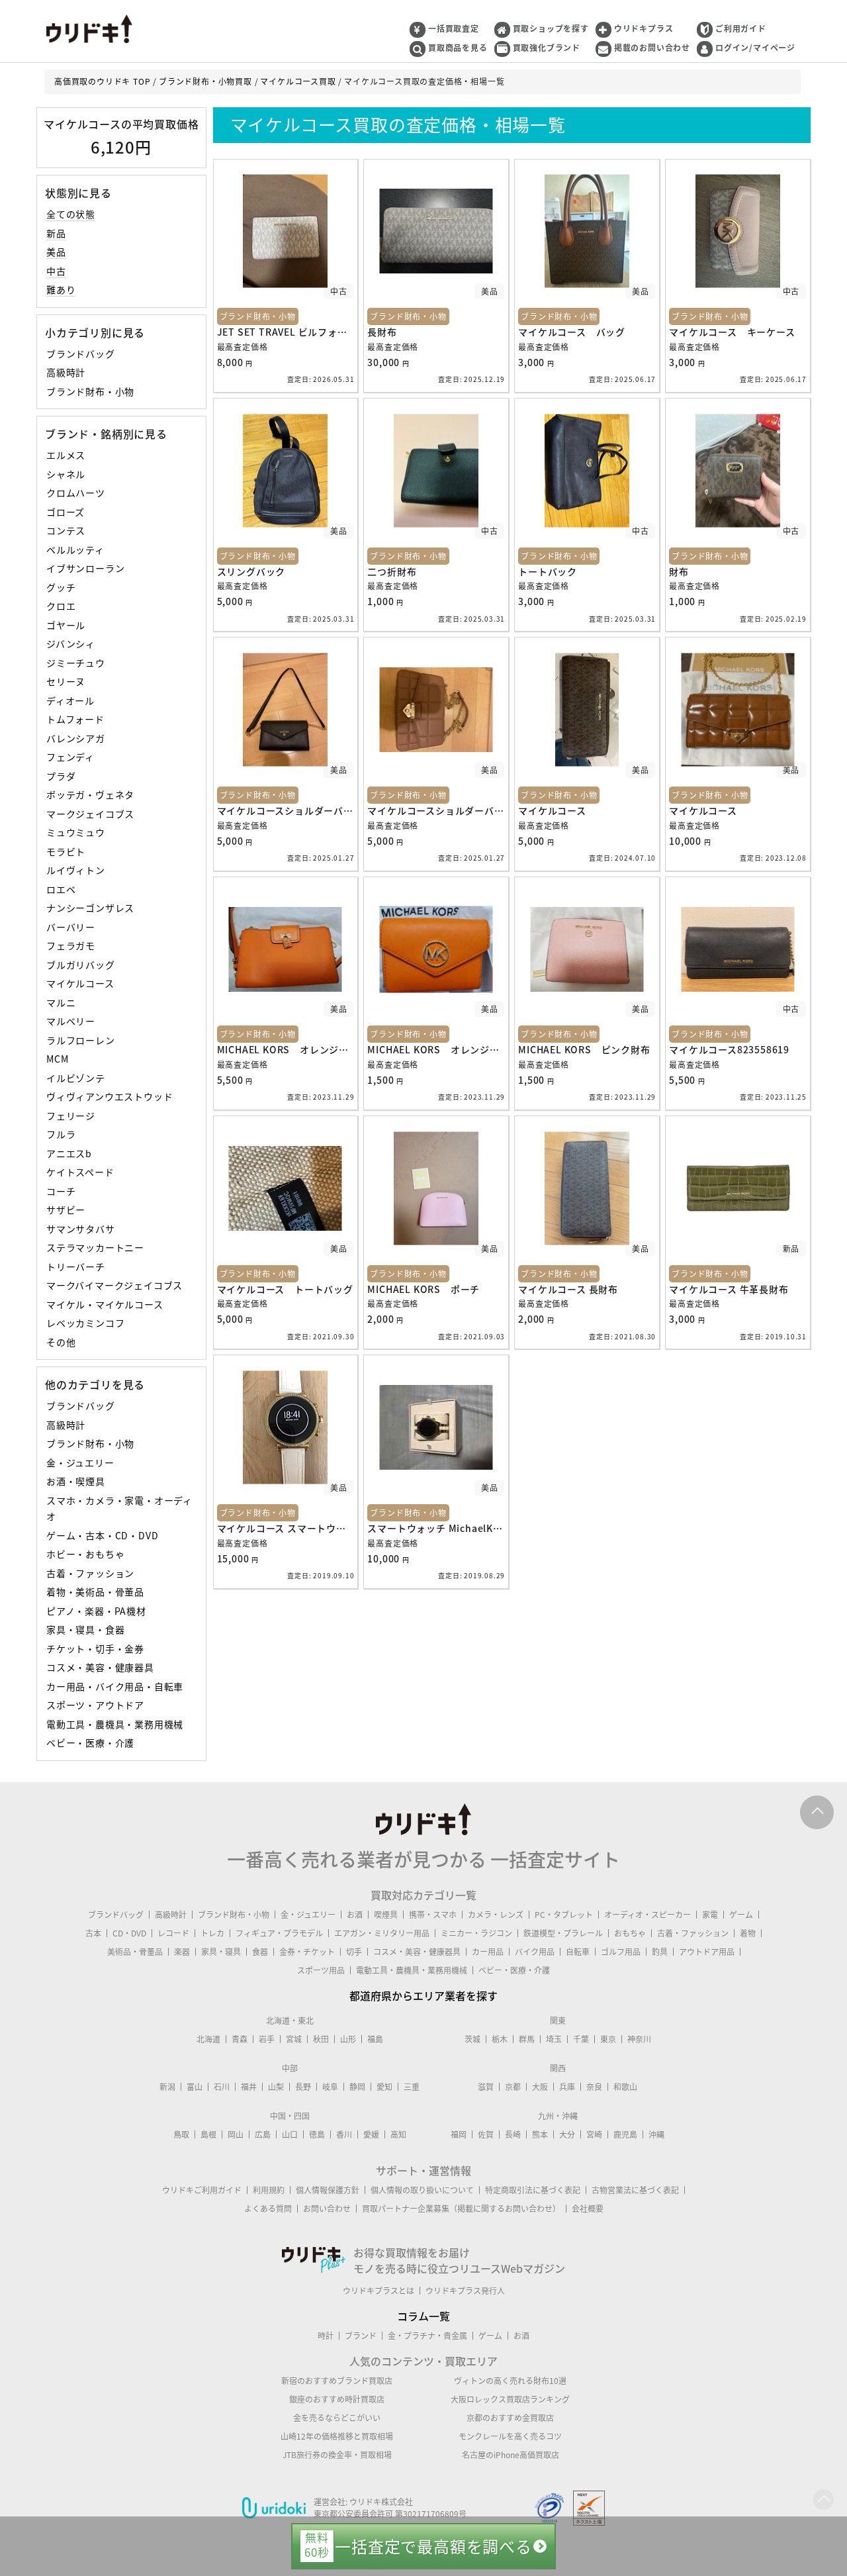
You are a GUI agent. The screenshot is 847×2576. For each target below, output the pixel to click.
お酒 (355, 1915)
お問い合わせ (327, 2209)
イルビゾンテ (76, 1078)
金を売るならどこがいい (337, 2418)
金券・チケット (307, 1952)
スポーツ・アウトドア (95, 1705)
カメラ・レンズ (496, 1915)
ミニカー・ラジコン (476, 1933)
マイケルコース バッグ (572, 332)
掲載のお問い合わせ (652, 48)
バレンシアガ (76, 738)
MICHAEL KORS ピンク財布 (584, 1049)
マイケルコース (80, 983)
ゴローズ (66, 512)
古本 (93, 1933)
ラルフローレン (81, 1040)
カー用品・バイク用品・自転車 (115, 1686)
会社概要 (588, 2209)
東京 (608, 2039)
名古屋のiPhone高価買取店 (511, 2455)
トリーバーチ (76, 1266)
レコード (173, 1933)
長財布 (382, 332)
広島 (263, 2134)
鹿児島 (625, 2134)
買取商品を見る (458, 48)
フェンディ (70, 757)
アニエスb (69, 1153)
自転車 (578, 1952)
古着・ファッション (90, 1573)
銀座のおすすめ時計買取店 (337, 2399)
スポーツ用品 (321, 1970)
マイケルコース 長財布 (568, 1289)
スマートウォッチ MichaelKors (438, 1528)
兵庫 (567, 2087)
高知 (398, 2134)
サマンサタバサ (81, 1229)
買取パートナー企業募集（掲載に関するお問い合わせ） (461, 2209)
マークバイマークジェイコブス (114, 1285)
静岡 (357, 2087)
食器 (260, 1952)
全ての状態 (71, 214)
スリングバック (251, 571)
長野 (303, 2087)
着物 (748, 1933)
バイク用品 (535, 1952)
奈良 (594, 2087)
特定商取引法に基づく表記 (533, 2190)
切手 (354, 1952)
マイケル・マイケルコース (105, 1304)
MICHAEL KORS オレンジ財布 (438, 1049)
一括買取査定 (454, 28)
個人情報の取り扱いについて (422, 2190)
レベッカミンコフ (85, 1323)
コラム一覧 (423, 2316)
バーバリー (71, 927)
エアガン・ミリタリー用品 (382, 1933)
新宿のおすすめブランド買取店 (337, 2381)
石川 (222, 2087)
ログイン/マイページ (755, 48)
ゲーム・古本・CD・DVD (102, 1535)
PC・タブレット (564, 1915)
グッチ (61, 587)
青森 (240, 2039)
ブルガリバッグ (81, 965)
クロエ (61, 606)
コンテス (66, 530)
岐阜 (330, 2087)
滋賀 (486, 2087)
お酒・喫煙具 (76, 1481)
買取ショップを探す (551, 28)
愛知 (384, 2087)
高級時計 (66, 372)
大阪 (540, 2087)
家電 (710, 1915)
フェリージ (71, 1116)
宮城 (294, 2039)
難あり (61, 289)
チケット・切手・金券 (95, 1648)
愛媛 (371, 2134)
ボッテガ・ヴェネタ (90, 794)
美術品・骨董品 (135, 1952)
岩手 (267, 2039)
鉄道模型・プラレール (563, 1933)
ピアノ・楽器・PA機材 (96, 1611)
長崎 (513, 2134)
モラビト (66, 851)
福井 (249, 2087)
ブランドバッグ (81, 354)
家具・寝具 (221, 1952)
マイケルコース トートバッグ (285, 1289)
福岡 (459, 2134)
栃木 (500, 2039)
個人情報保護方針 (328, 2190)
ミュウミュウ (76, 832)
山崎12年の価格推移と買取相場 (337, 2436)
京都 (513, 2087)
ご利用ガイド (741, 28)
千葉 (581, 2039)
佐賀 (486, 2134)
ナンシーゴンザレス (90, 908)
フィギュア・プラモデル (279, 1933)
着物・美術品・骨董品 (95, 1592)
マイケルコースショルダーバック (290, 810)
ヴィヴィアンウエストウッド (110, 1096)
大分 (567, 2134)
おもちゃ (630, 1933)
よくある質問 (268, 2209)
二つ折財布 (392, 571)
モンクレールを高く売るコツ (510, 2436)
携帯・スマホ (433, 1915)
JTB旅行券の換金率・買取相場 (337, 2455)
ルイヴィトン (76, 870)
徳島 (317, 2134)
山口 (290, 2134)
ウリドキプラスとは (379, 2291)
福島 (375, 2039)
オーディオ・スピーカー (647, 1915)
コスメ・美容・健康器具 (100, 1667)
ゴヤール (66, 625)
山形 (348, 2039)
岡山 (236, 2134)
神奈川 (639, 2039)
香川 (344, 2134)
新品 (56, 233)
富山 (195, 2087)
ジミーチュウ (76, 663)
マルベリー (71, 1021)
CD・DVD (129, 1933)
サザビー (66, 1210)
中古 (56, 271)
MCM (57, 1059)
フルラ (61, 1134)
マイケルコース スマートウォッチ (291, 1528)
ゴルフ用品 (621, 1952)
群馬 (527, 2039)
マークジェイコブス (90, 814)
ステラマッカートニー (95, 1247)
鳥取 (181, 2134)
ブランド (361, 2336)
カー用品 (488, 1952)
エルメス (66, 455)
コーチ (61, 1191)
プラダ (61, 776)
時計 (326, 2336)
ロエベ (61, 889)
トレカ (212, 1933)
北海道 (208, 2039)
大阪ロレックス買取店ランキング (510, 2399)
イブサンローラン (85, 568)
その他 (61, 1342)
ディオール (70, 700)
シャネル (66, 474)
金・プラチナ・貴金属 (427, 2336)
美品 (56, 252)
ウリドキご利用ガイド (202, 2190)
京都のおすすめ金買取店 (510, 2418)
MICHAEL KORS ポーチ (423, 1289)
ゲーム (741, 1915)
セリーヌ (66, 681)
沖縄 (656, 2134)
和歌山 (625, 2087)
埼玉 (554, 2039)
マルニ (61, 1002)
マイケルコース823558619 (729, 1049)
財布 (679, 571)
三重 (412, 2087)
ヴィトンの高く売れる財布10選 (510, 2381)
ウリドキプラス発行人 (465, 2291)
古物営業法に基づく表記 (635, 2190)
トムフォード (75, 719)
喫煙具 (386, 1915)
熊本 (540, 2134)
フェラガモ (71, 945)
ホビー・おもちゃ (85, 1554)
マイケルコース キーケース (732, 332)
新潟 (167, 2087)
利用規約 (269, 2190)
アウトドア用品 (707, 1952)
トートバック (548, 571)
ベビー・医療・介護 (90, 1742)
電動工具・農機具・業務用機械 (115, 1724)
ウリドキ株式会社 (381, 2502)
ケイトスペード (80, 1172)
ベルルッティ (75, 549)
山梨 (276, 2087)
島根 (208, 2134)
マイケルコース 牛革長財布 (729, 1289)
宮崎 (594, 2134)
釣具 (660, 1952)
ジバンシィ (71, 644)
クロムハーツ (76, 493)
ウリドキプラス (644, 28)
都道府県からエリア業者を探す (423, 1995)
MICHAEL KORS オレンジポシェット (303, 1049)
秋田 (321, 2039)
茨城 (472, 2039)
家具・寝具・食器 (85, 1629)
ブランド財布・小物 (90, 391)
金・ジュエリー (80, 1462)
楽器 (182, 1952)
